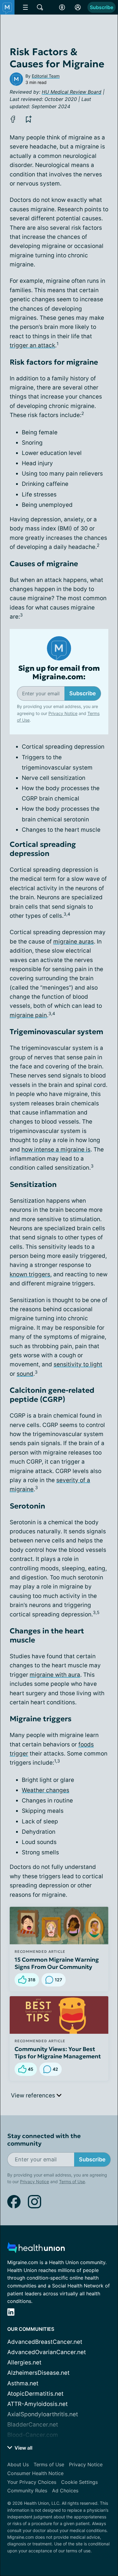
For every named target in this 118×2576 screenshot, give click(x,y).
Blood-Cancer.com (33, 2435)
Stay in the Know (59, 2477)
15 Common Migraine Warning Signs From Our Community (57, 1963)
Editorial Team (46, 76)
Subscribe (102, 7)
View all (23, 2448)
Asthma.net (23, 2383)
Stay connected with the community (44, 2140)
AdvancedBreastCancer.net (45, 2342)
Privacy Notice (34, 2539)
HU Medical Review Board (72, 92)
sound (25, 1374)
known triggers (30, 1274)
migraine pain (28, 1015)
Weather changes (46, 1790)
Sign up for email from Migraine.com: (59, 673)
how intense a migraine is (56, 1149)
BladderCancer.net (33, 2425)
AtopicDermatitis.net (35, 2394)
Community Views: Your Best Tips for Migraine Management (58, 2053)
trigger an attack (32, 345)
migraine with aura (55, 1675)
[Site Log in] (78, 7)
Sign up (97, 2516)
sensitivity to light (78, 1364)
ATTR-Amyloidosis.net (38, 2404)
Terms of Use (72, 2539)
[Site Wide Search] (40, 7)
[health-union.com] (36, 2249)
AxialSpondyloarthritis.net (43, 2414)
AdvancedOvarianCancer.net (47, 2352)
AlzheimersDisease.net (38, 2373)
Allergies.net (24, 2362)
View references (34, 2095)
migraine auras (74, 942)
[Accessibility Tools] (62, 7)
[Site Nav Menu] (25, 7)
